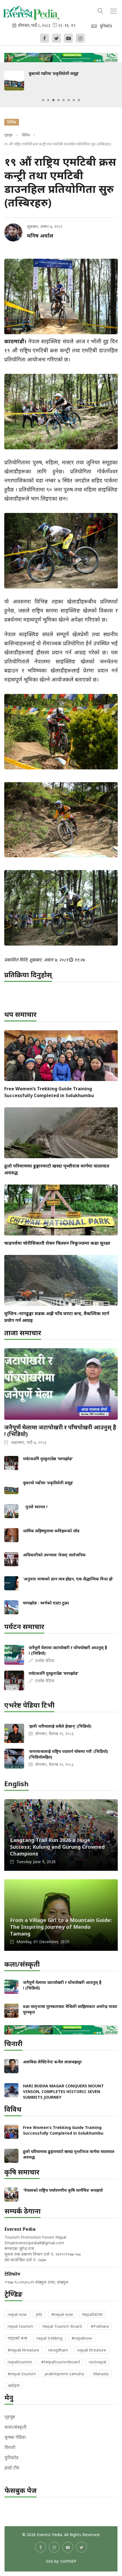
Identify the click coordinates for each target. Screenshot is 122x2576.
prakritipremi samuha (64, 2374)
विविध (26, 135)
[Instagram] (80, 38)
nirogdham (58, 2350)
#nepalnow (82, 2338)
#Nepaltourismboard (60, 2362)
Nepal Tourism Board (62, 2326)
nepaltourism (20, 2362)
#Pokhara (100, 2326)
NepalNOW (92, 2314)
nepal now (17, 2314)
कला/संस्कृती (15, 2427)
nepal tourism (20, 2326)
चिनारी (10, 2447)
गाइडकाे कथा (18, 2338)
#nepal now (62, 2314)
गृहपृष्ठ (8, 135)
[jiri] (61, 56)
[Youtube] (68, 38)
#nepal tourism (22, 2374)
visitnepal (97, 2362)
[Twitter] (56, 38)
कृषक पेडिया (15, 2437)
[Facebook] (45, 38)
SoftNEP (68, 2561)
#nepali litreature (23, 2350)
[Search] (100, 10)
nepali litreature (92, 2350)
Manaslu (101, 2374)
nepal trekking (50, 2338)
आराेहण (14, 2386)
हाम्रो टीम (12, 2468)
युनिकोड (11, 2458)
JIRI (39, 2314)
